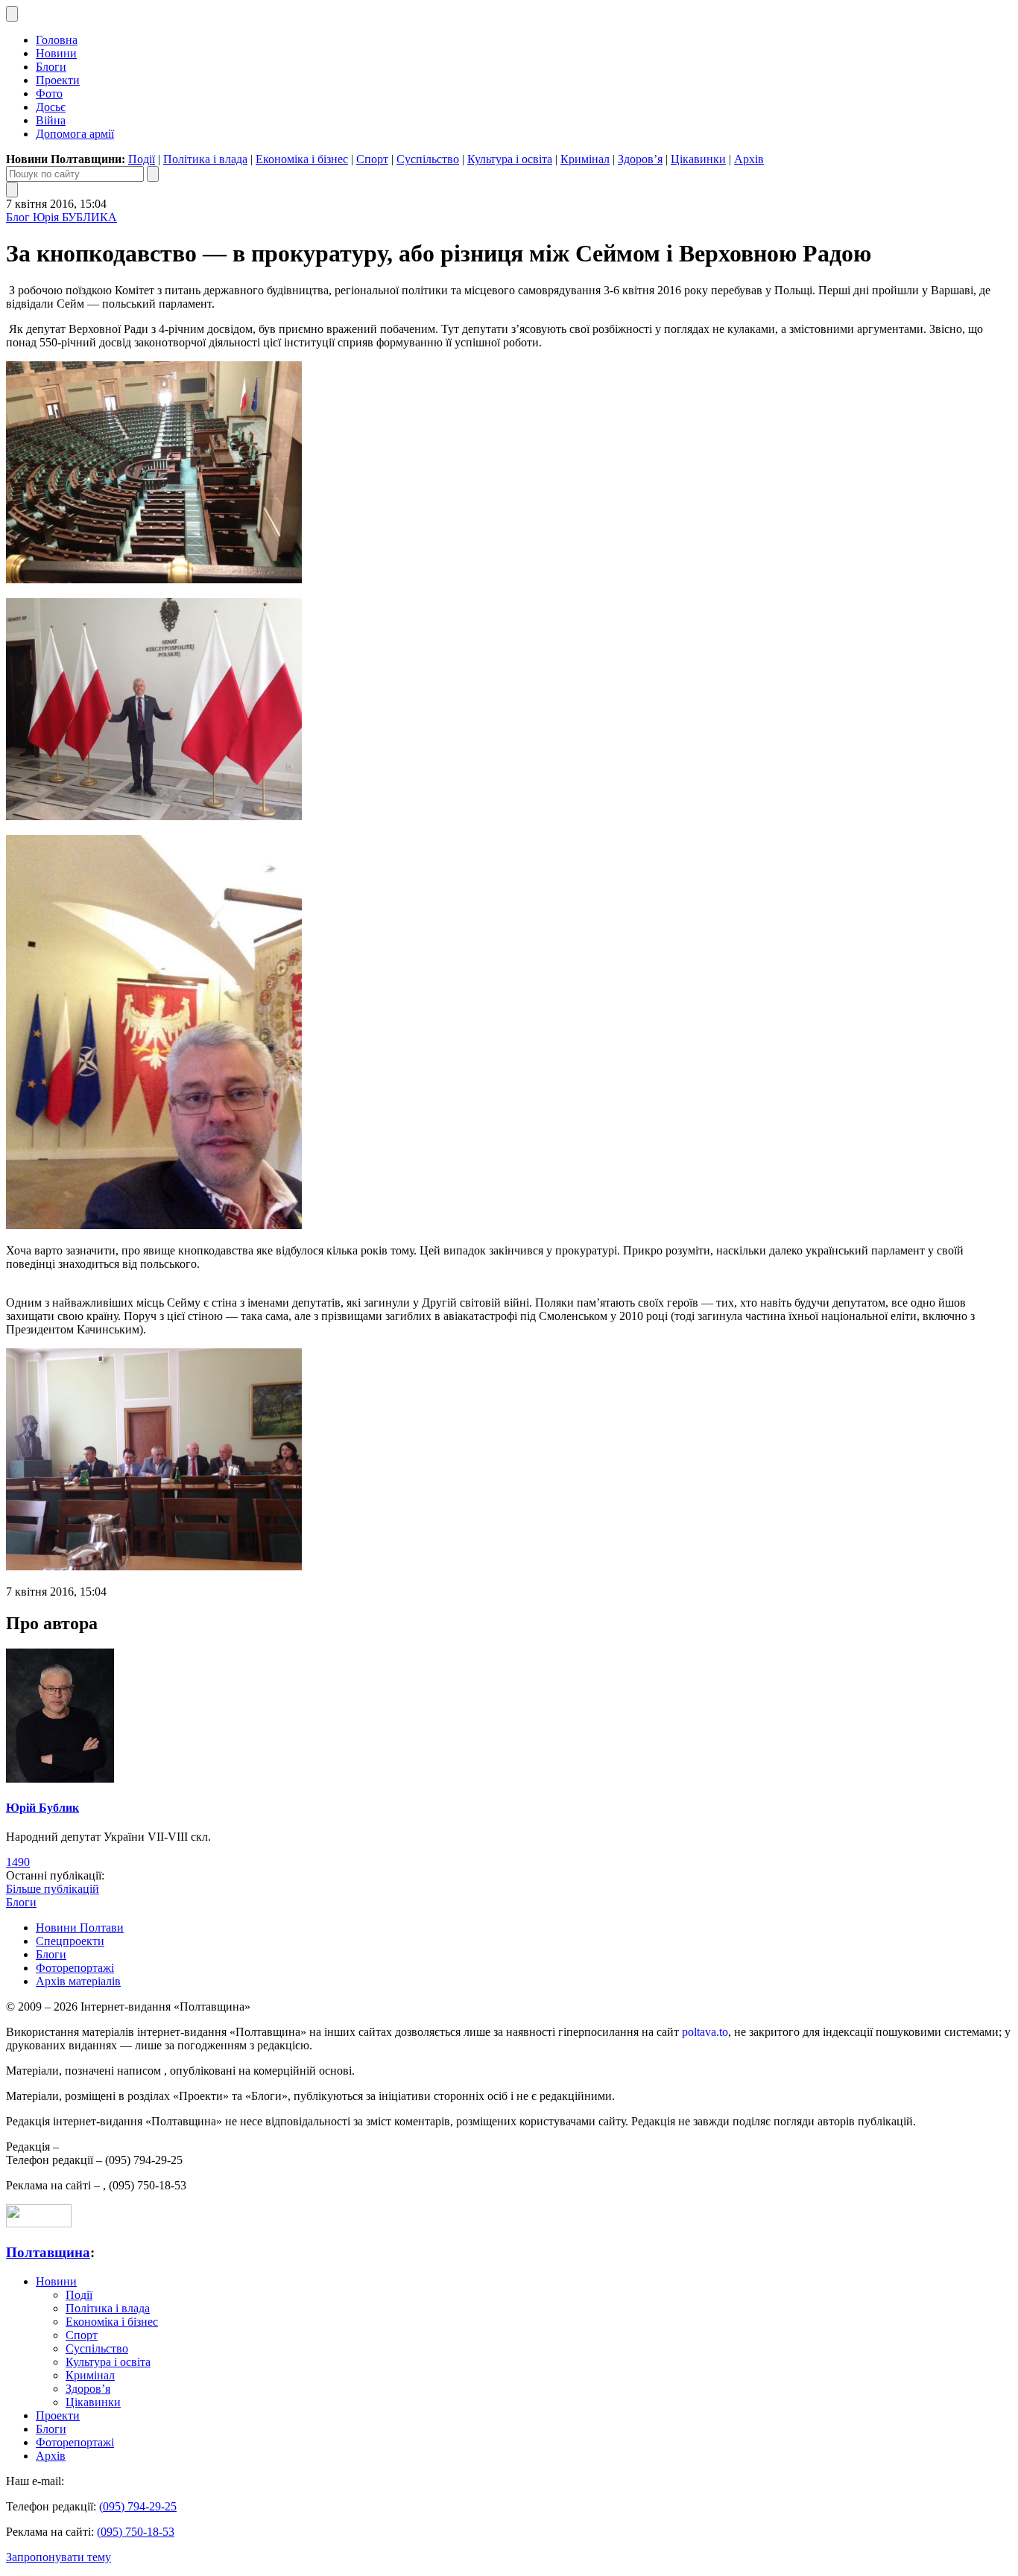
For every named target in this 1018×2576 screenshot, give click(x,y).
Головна (57, 40)
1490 (18, 1862)
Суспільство (428, 159)
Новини (56, 53)
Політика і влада (205, 159)
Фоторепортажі (75, 1968)
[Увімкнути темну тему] (12, 14)
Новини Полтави (80, 1928)
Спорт (372, 159)
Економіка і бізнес (302, 159)
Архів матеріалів (78, 1981)
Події (142, 159)
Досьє (51, 107)
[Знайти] (153, 174)
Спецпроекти (70, 1941)
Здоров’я (640, 159)
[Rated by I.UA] (39, 2223)
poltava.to (705, 2032)
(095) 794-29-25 (138, 2506)
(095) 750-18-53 (136, 2532)
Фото (49, 93)
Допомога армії (75, 134)
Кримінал (585, 159)
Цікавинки (698, 159)
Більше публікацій (53, 1889)
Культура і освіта (510, 159)
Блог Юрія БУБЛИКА (61, 217)
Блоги (51, 67)
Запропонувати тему (59, 2557)
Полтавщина (48, 2252)
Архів (749, 159)
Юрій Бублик (42, 1808)
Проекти (58, 80)
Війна (51, 120)
